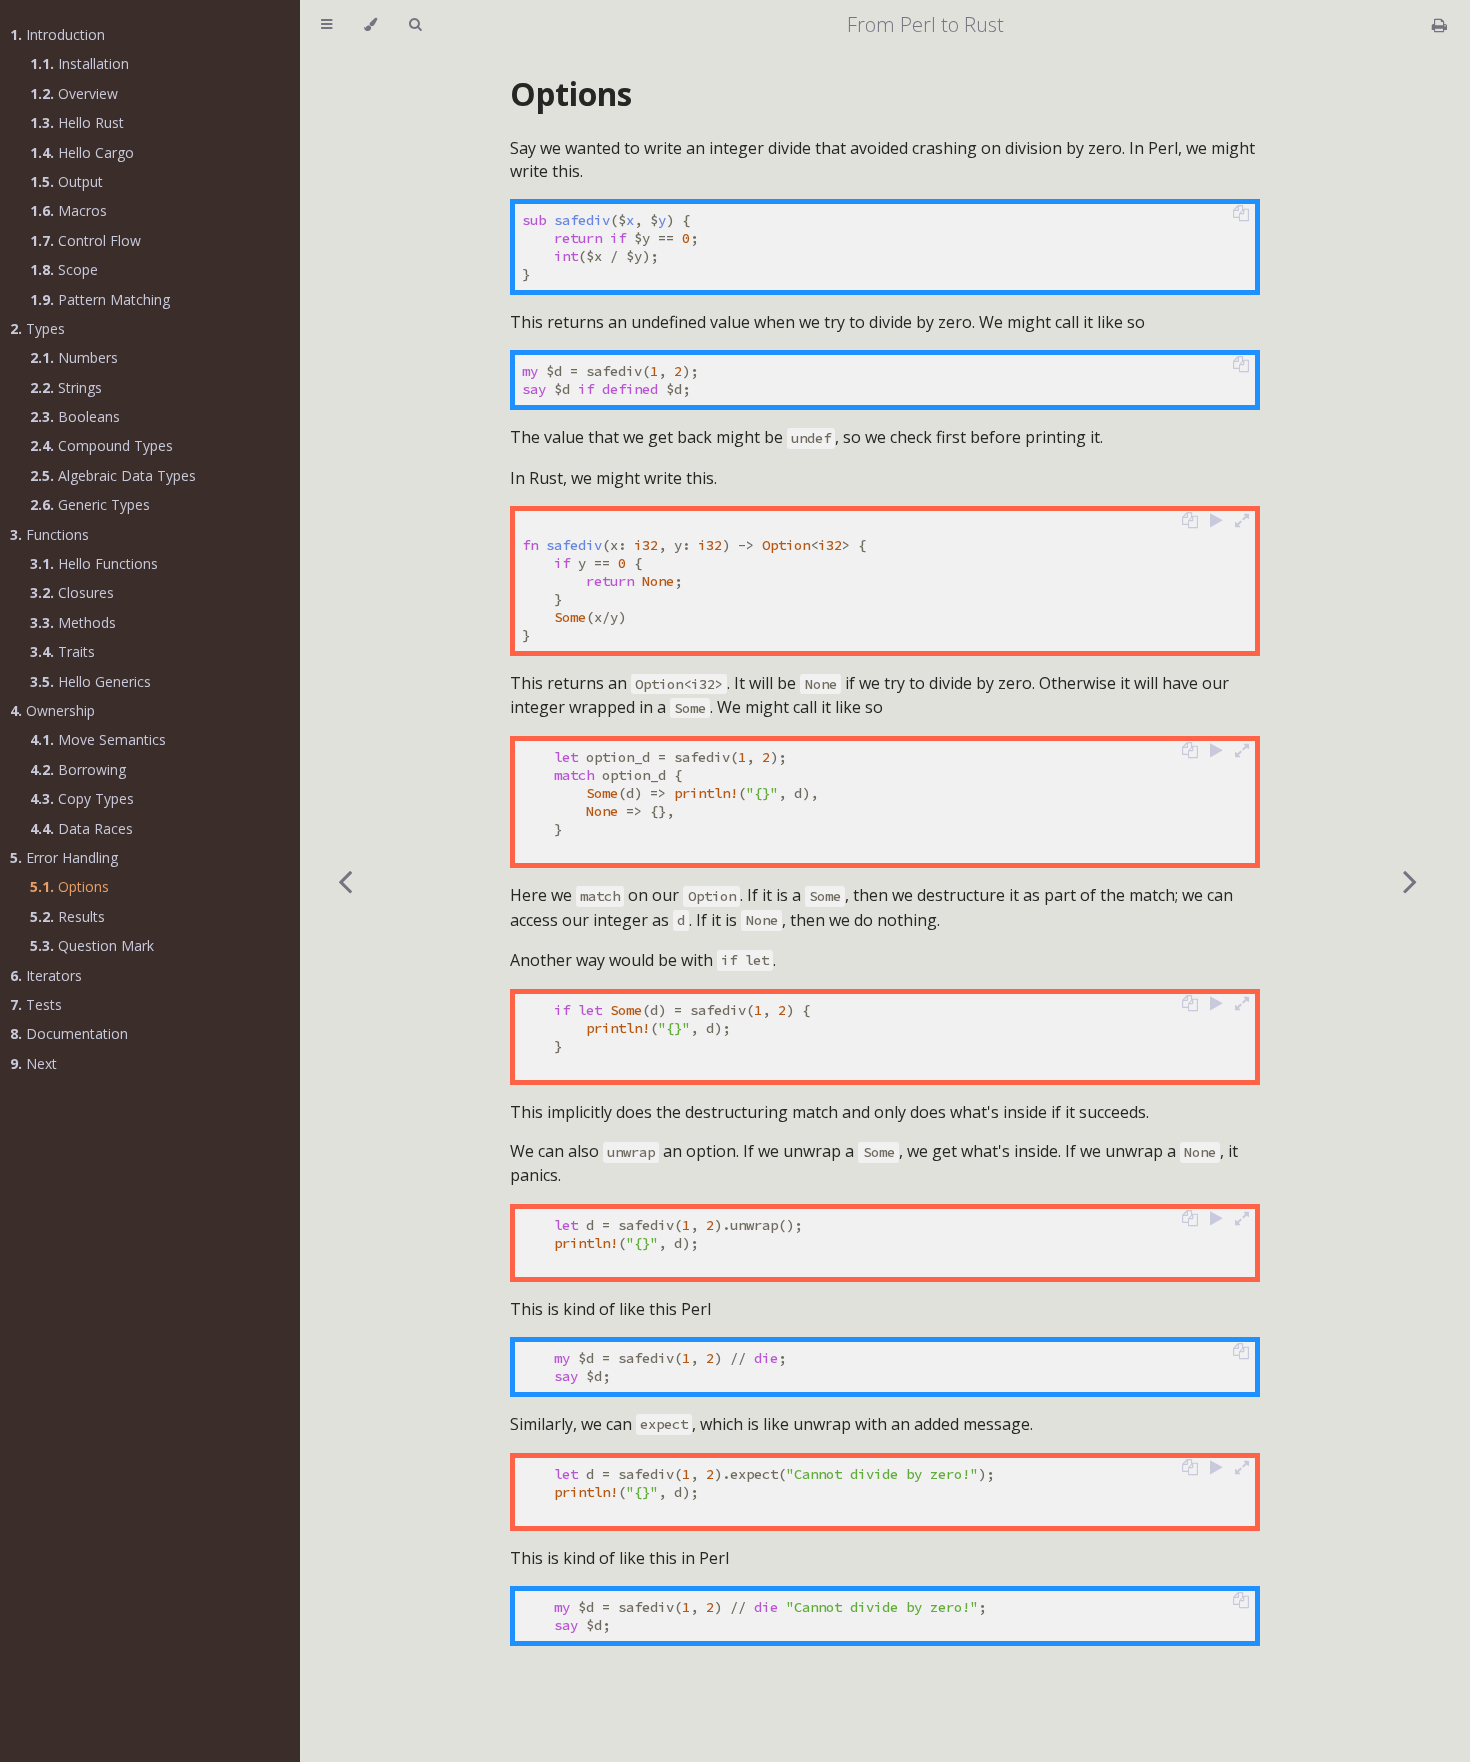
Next (33, 1063)
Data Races (81, 828)
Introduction (57, 34)
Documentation (69, 1033)
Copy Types (82, 798)
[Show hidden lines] (1242, 520)
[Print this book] (1439, 25)
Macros (68, 210)
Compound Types (101, 445)
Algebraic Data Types (113, 475)
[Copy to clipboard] (1241, 213)
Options (69, 886)
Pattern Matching (100, 299)
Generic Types (90, 504)
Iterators (46, 975)
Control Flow (85, 240)
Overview (74, 93)
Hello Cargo (82, 152)
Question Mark (92, 945)
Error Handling (64, 857)
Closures (72, 592)
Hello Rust (77, 122)
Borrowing (78, 769)
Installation (79, 63)
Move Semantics (98, 739)
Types (37, 328)
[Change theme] (370, 25)
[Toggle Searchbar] (415, 25)
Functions (49, 534)
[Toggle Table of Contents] (326, 25)
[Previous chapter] (345, 881)
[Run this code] (1216, 520)
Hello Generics (90, 681)
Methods (73, 622)
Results (67, 916)
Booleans (75, 416)
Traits (62, 651)
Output (66, 181)
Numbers (74, 357)
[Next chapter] (1410, 881)
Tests (36, 1004)
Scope (64, 269)
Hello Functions (94, 563)
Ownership (52, 710)
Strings (66, 387)
